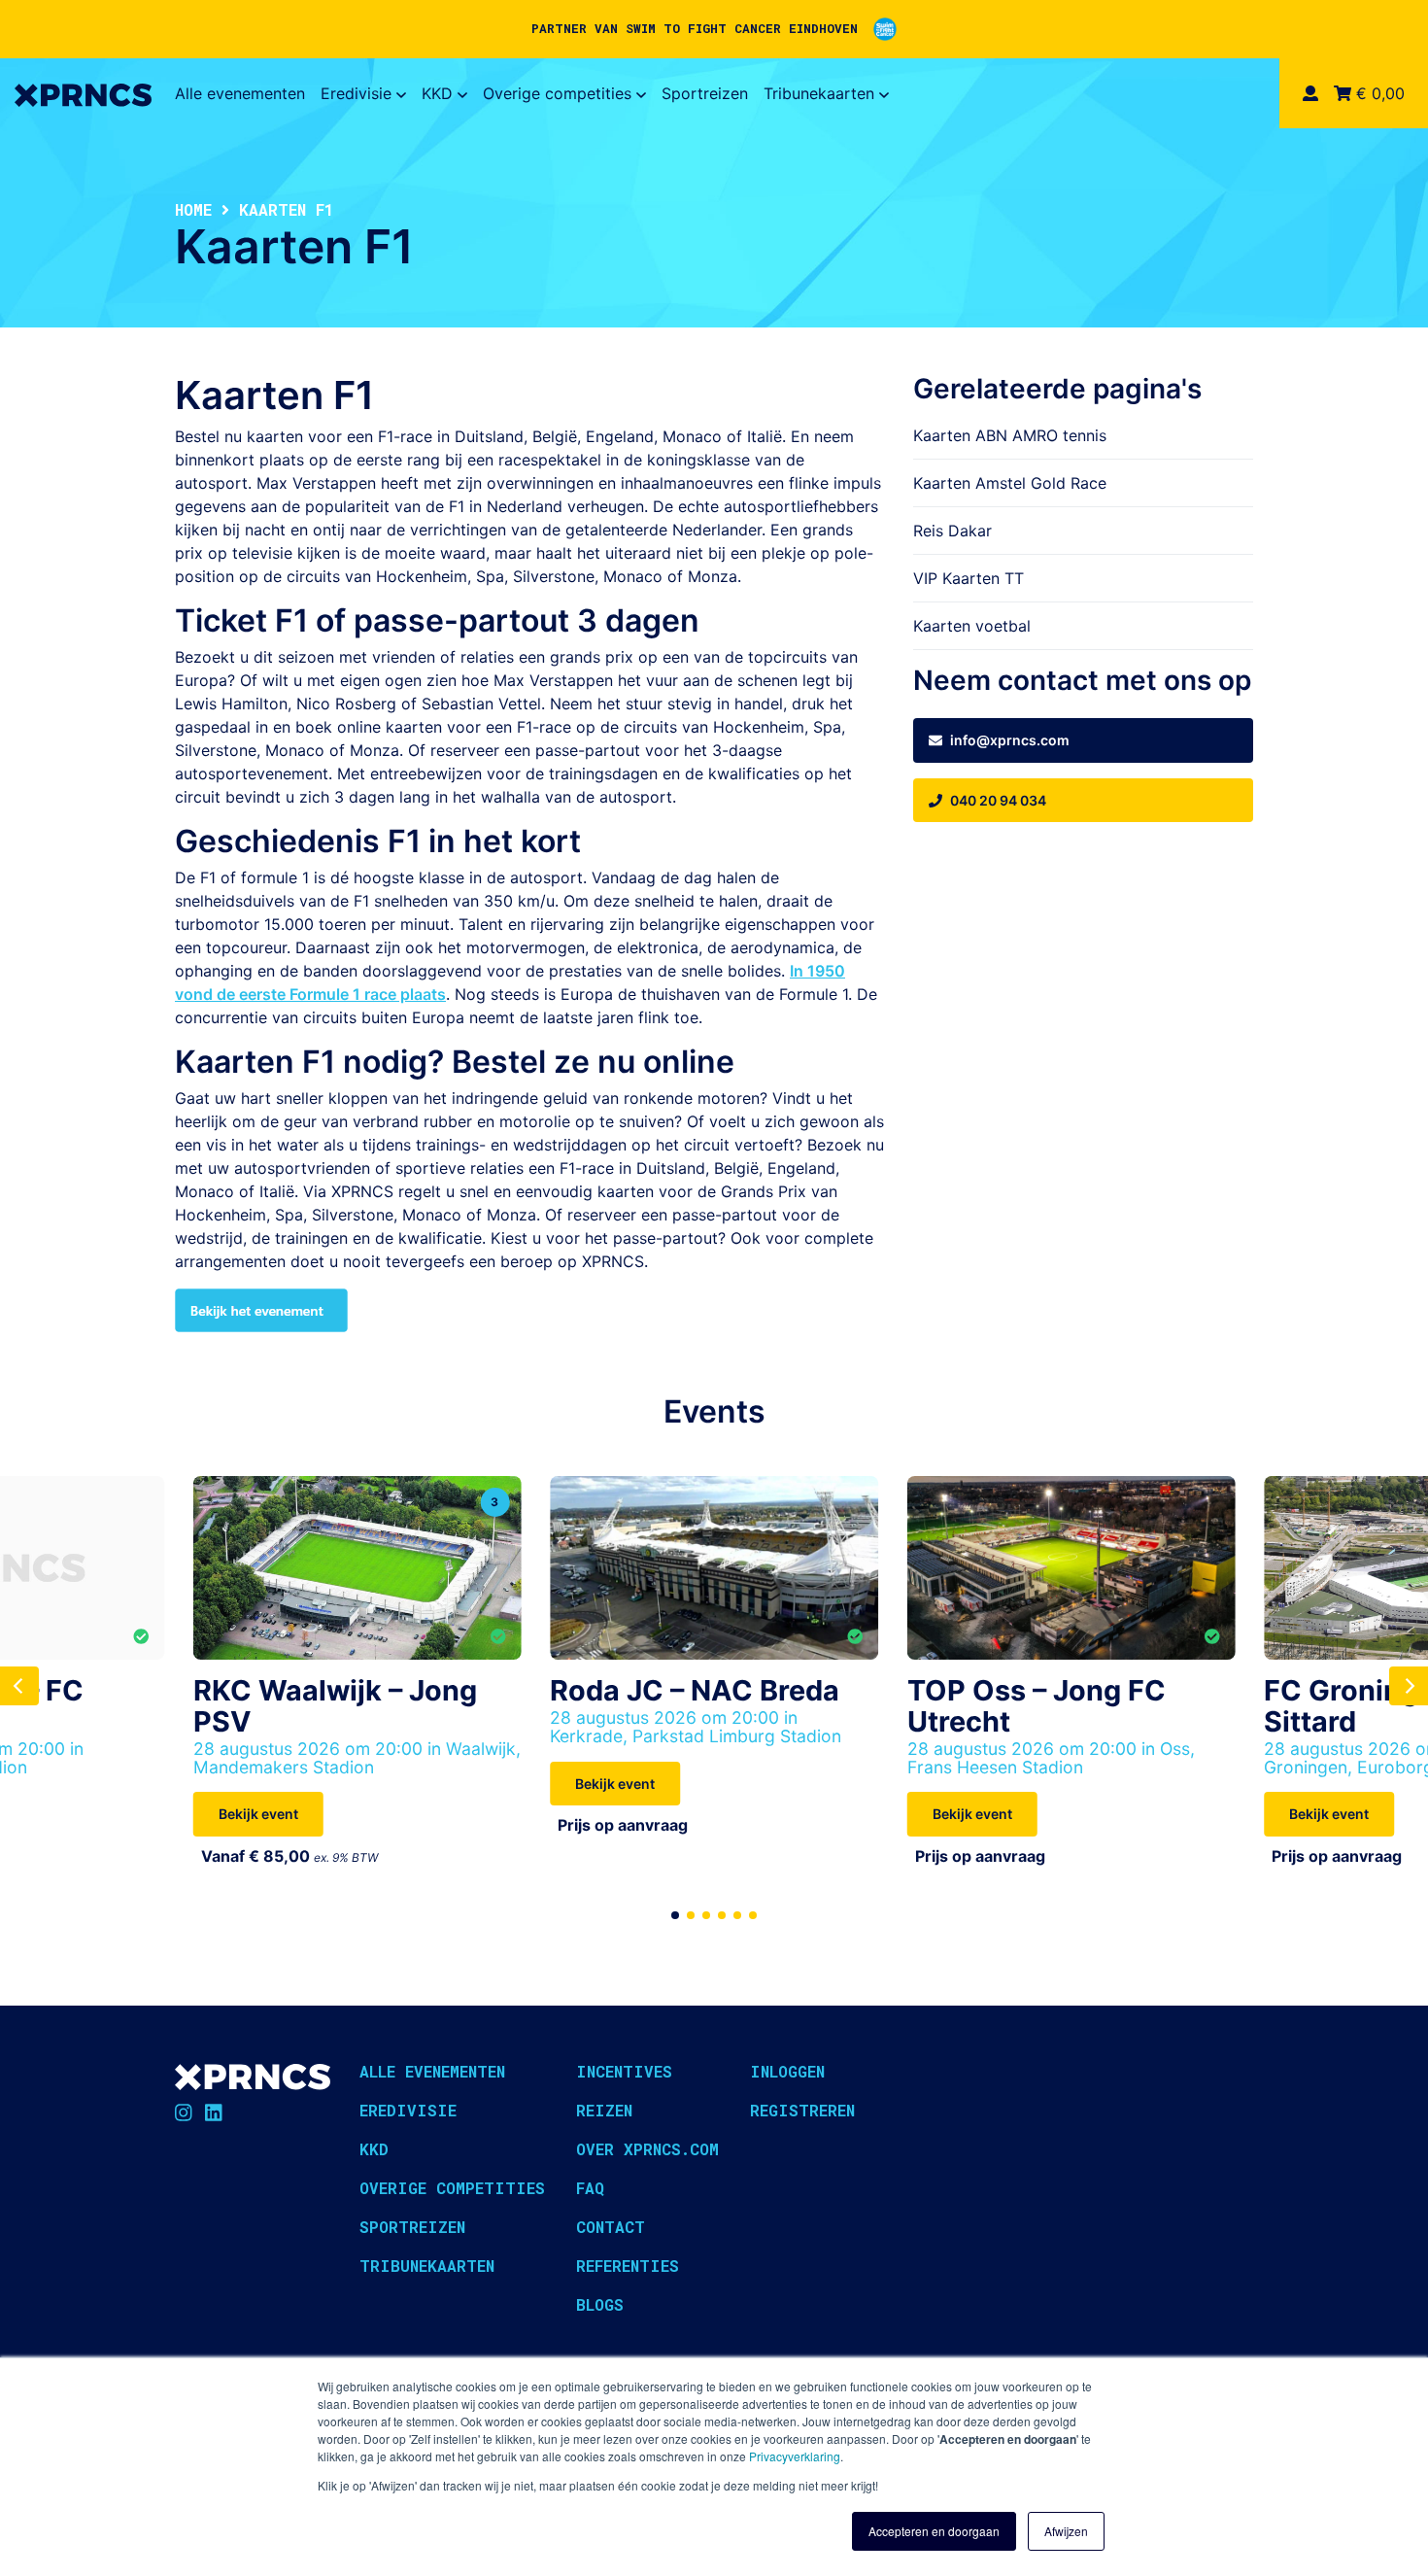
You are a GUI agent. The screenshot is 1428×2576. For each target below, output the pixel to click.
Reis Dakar (952, 531)
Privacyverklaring (795, 2456)
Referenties (628, 2266)
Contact (611, 2227)
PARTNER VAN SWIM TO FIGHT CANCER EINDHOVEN (695, 28)
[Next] (1409, 1686)
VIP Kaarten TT (969, 578)
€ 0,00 (1378, 93)
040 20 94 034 (998, 800)
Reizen (604, 2110)
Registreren (802, 2110)
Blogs (600, 2304)
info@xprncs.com (1010, 740)
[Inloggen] (1310, 93)
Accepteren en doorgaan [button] (934, 2531)
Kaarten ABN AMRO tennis (1010, 435)
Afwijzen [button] (1066, 2531)
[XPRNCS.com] (83, 93)
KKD (437, 93)
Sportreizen (705, 93)
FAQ (590, 2188)
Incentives (624, 2071)
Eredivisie (356, 93)
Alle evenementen (240, 93)
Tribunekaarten (819, 93)
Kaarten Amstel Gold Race (1010, 483)
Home (193, 209)
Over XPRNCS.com (647, 2149)
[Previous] (19, 1686)
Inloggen (787, 2071)
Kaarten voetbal (972, 626)
